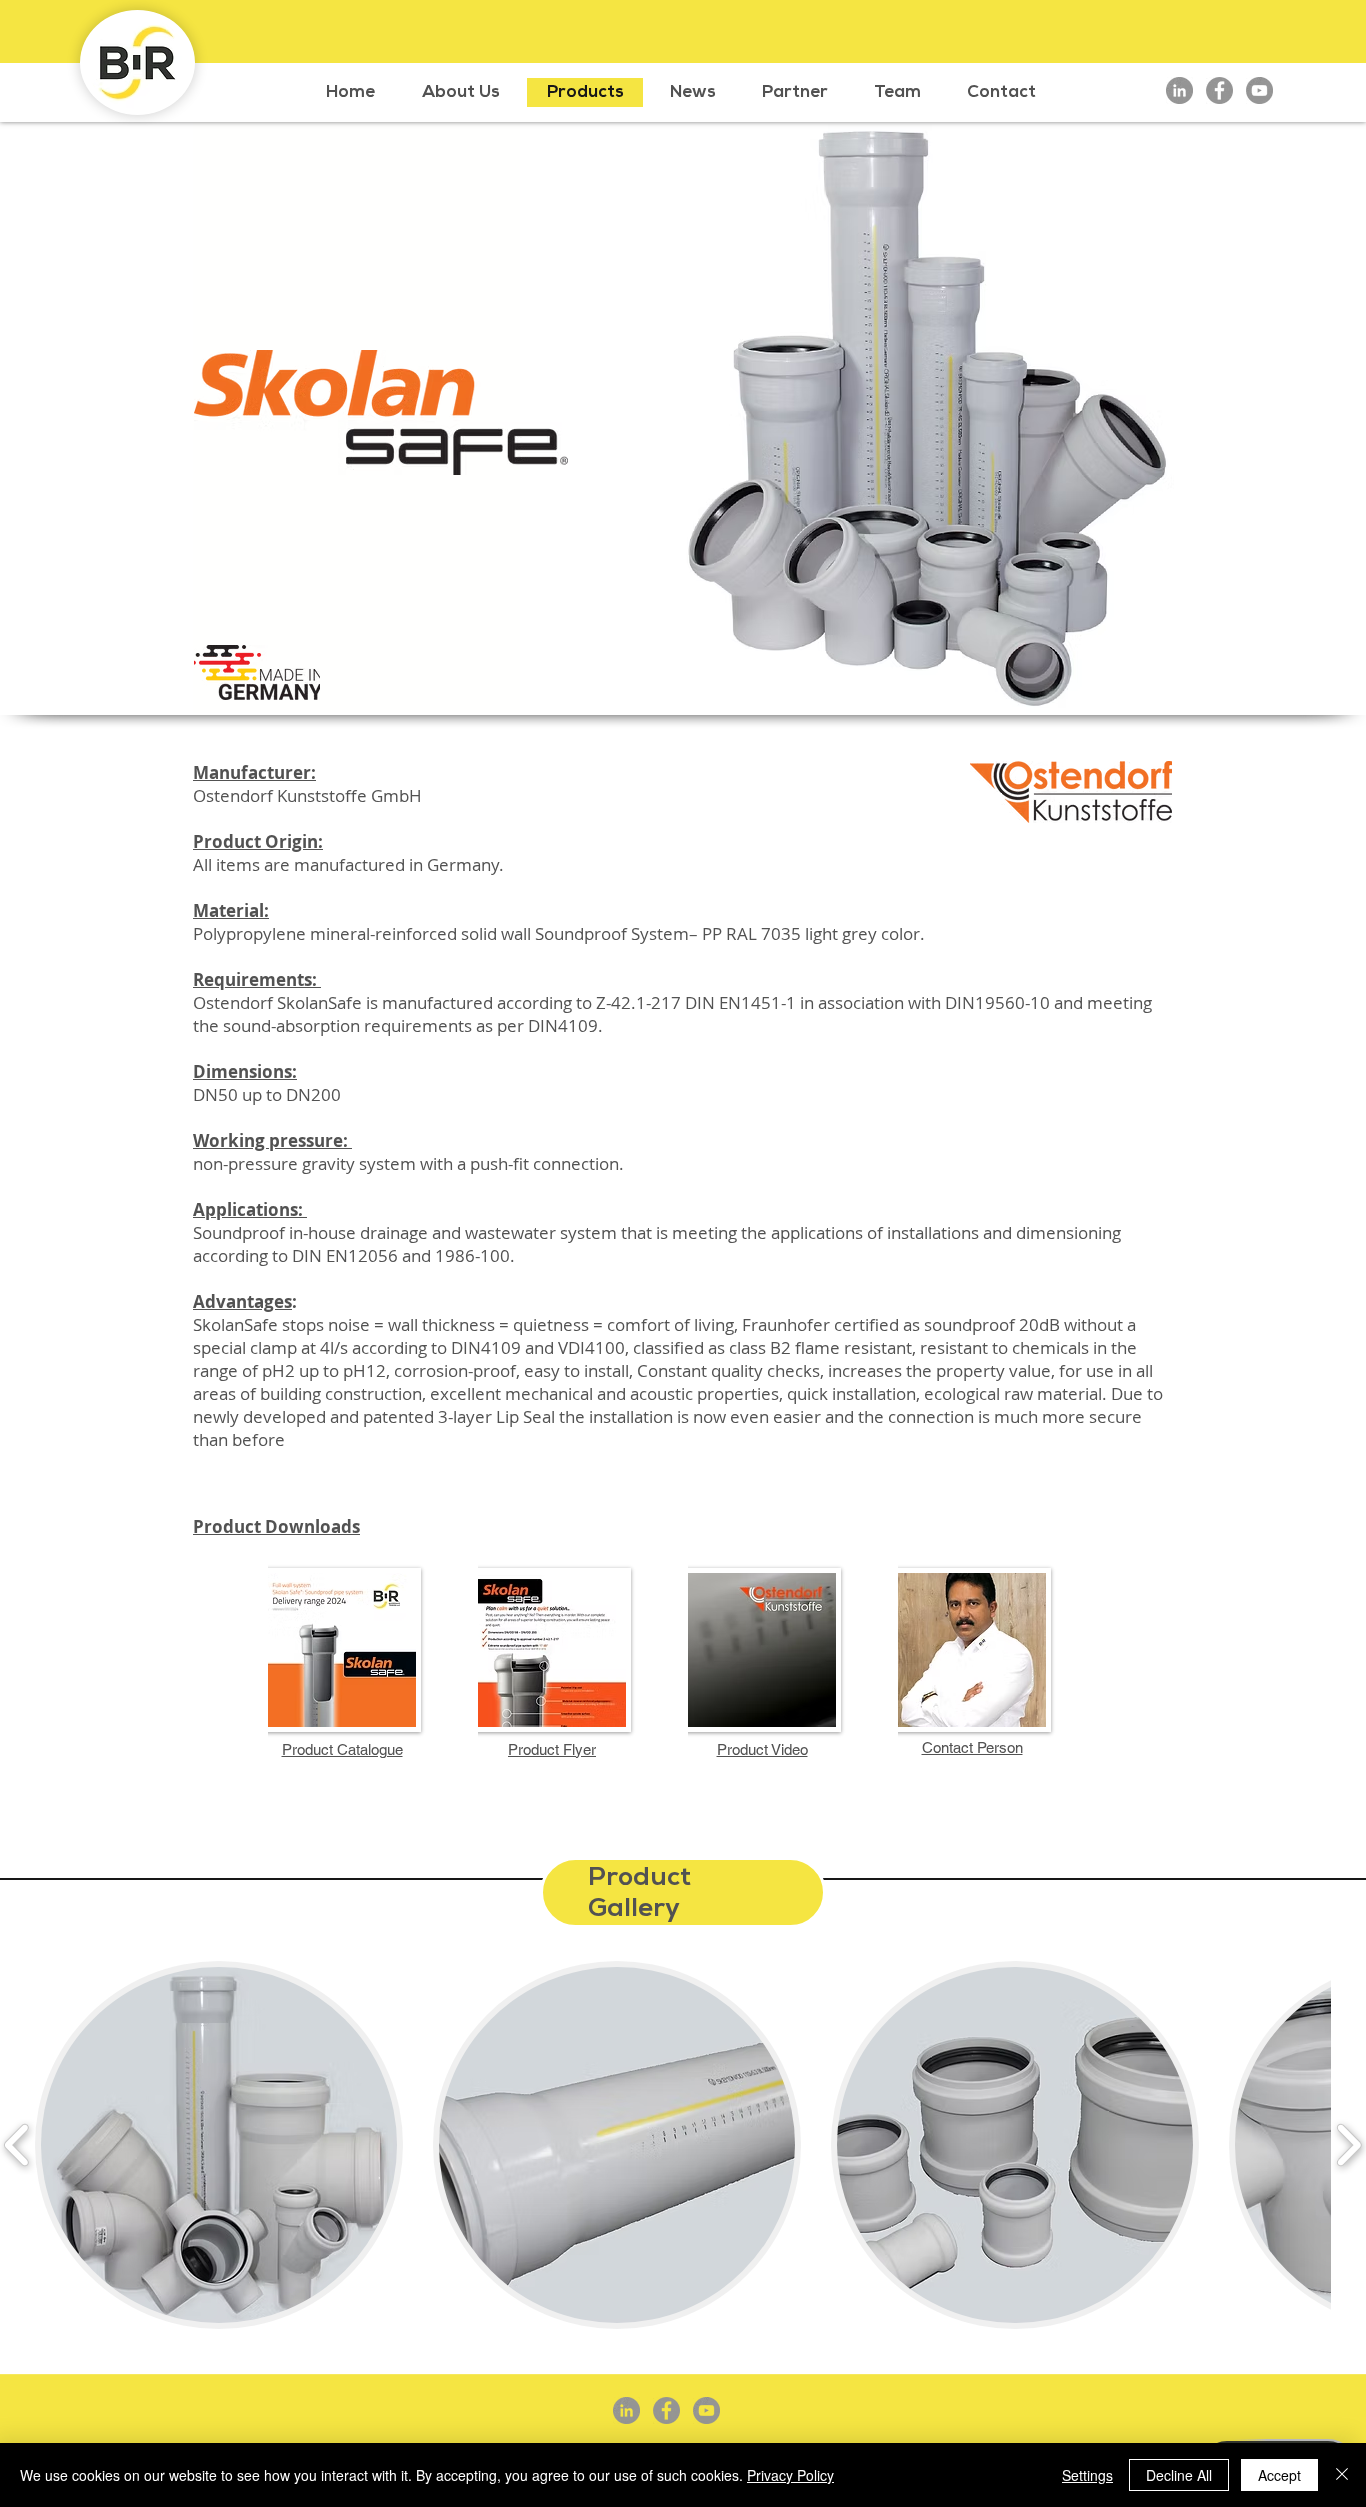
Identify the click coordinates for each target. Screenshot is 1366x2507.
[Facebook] (666, 2410)
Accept (1279, 2475)
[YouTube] (1259, 90)
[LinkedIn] (626, 2410)
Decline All (1179, 2475)
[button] (219, 2145)
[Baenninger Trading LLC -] (1219, 90)
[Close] (1342, 2475)
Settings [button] (1087, 2475)
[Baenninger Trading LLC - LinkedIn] (1179, 90)
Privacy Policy (790, 2475)
